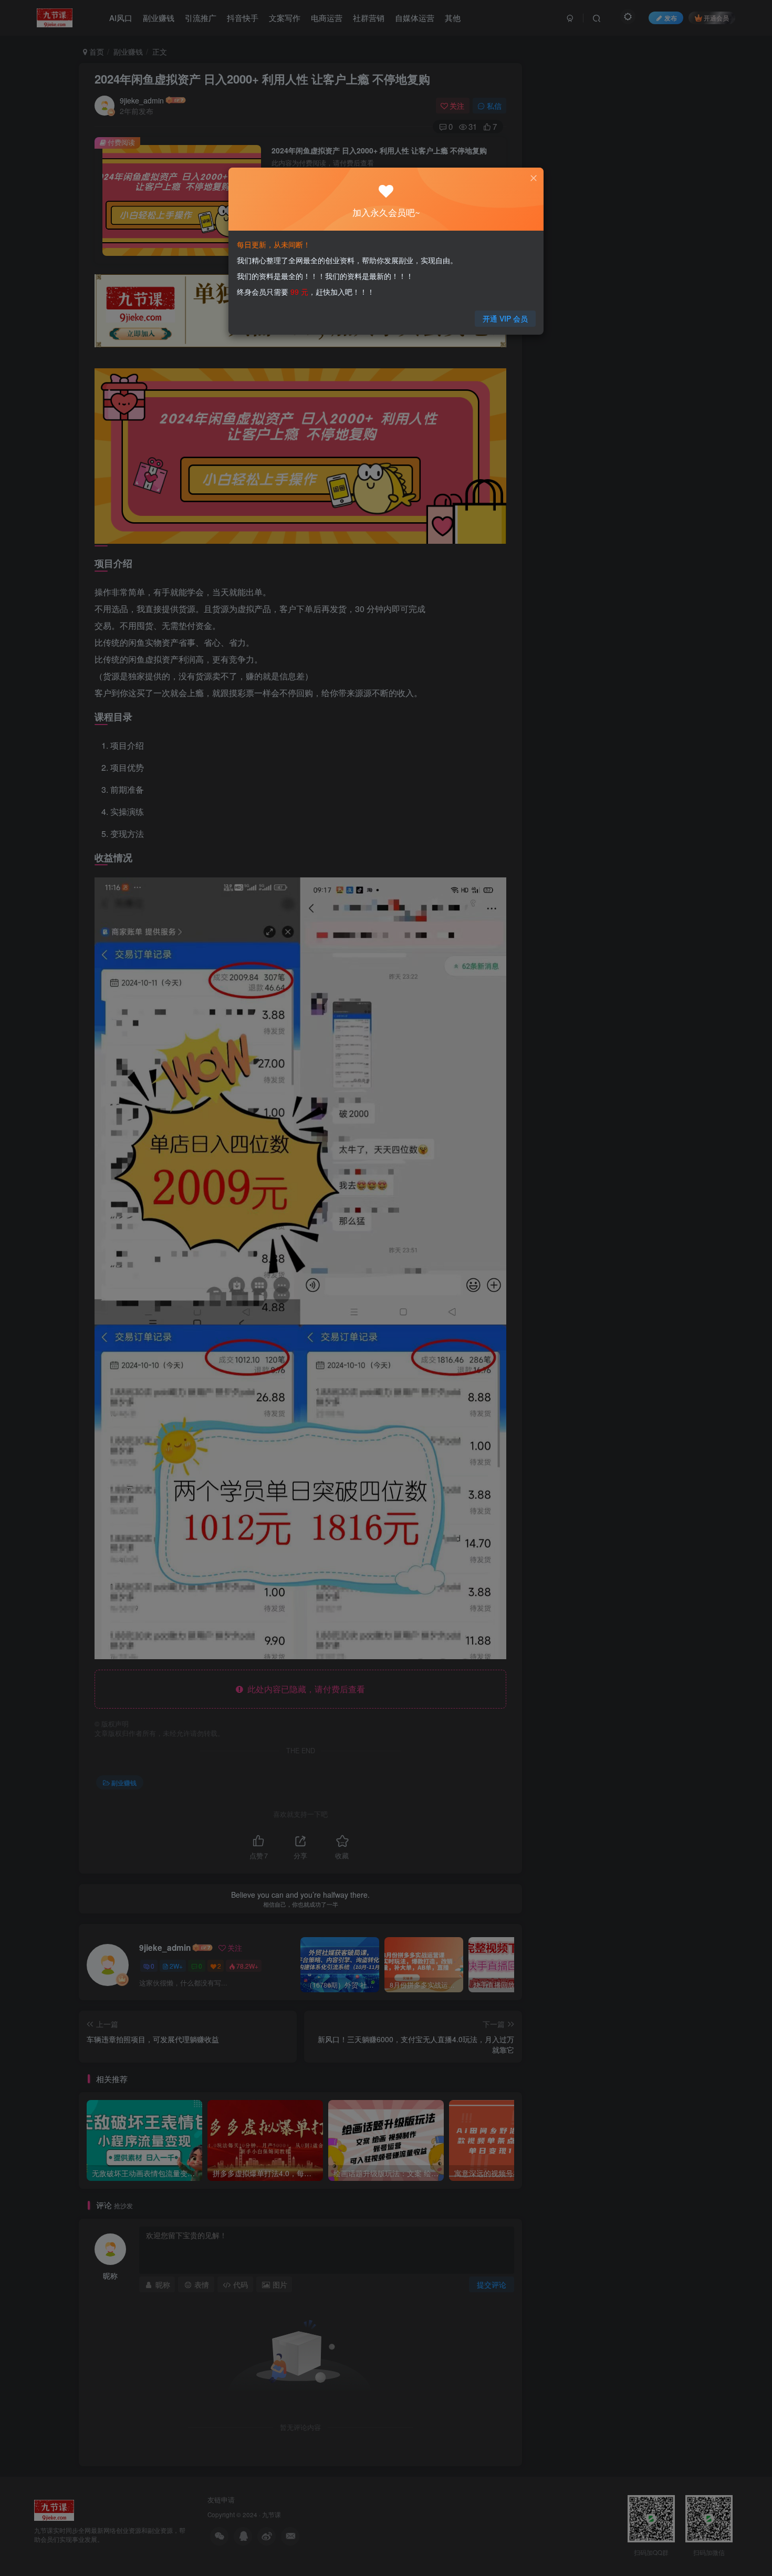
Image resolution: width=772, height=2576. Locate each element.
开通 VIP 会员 (505, 318)
